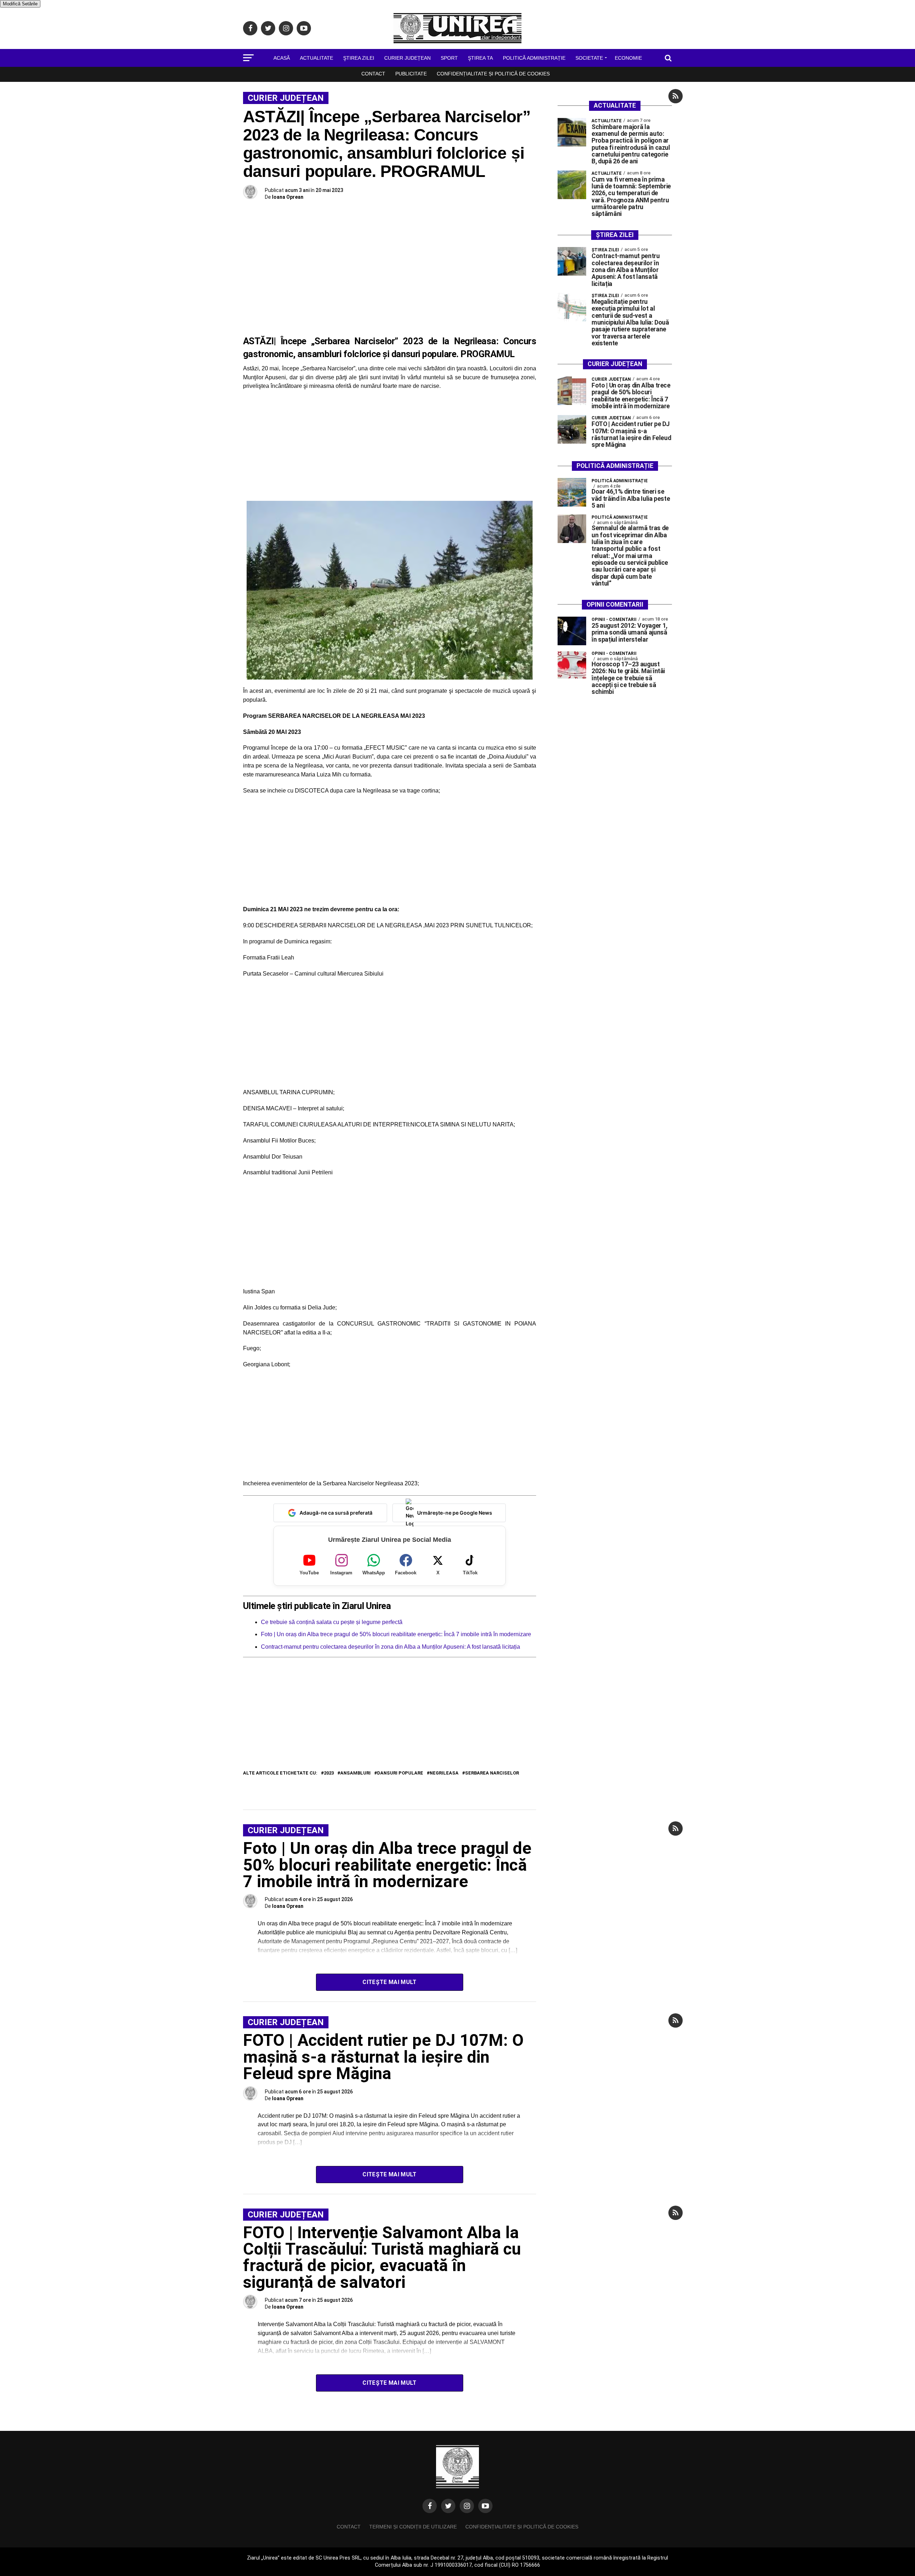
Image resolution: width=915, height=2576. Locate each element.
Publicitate (411, 74)
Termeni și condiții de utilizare (413, 2527)
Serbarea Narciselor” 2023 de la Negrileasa (405, 341)
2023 (329, 1773)
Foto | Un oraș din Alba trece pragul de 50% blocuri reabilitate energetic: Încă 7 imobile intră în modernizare (396, 1634)
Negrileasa (444, 1773)
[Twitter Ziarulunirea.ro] (448, 2506)
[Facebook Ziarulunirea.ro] (430, 2506)
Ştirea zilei (359, 58)
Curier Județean (407, 58)
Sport (449, 58)
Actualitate (316, 58)
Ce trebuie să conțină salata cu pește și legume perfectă (332, 1622)
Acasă (282, 58)
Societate (589, 58)
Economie (628, 58)
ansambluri (355, 1773)
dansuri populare (400, 1773)
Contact (373, 74)
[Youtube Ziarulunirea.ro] (485, 2506)
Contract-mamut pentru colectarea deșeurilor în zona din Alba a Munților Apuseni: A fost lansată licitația (390, 1647)
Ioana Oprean (288, 197)
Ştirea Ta (480, 58)
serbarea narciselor (492, 1773)
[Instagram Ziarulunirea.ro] (467, 2506)
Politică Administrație (534, 58)
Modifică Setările (20, 4)
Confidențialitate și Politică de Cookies (493, 74)
